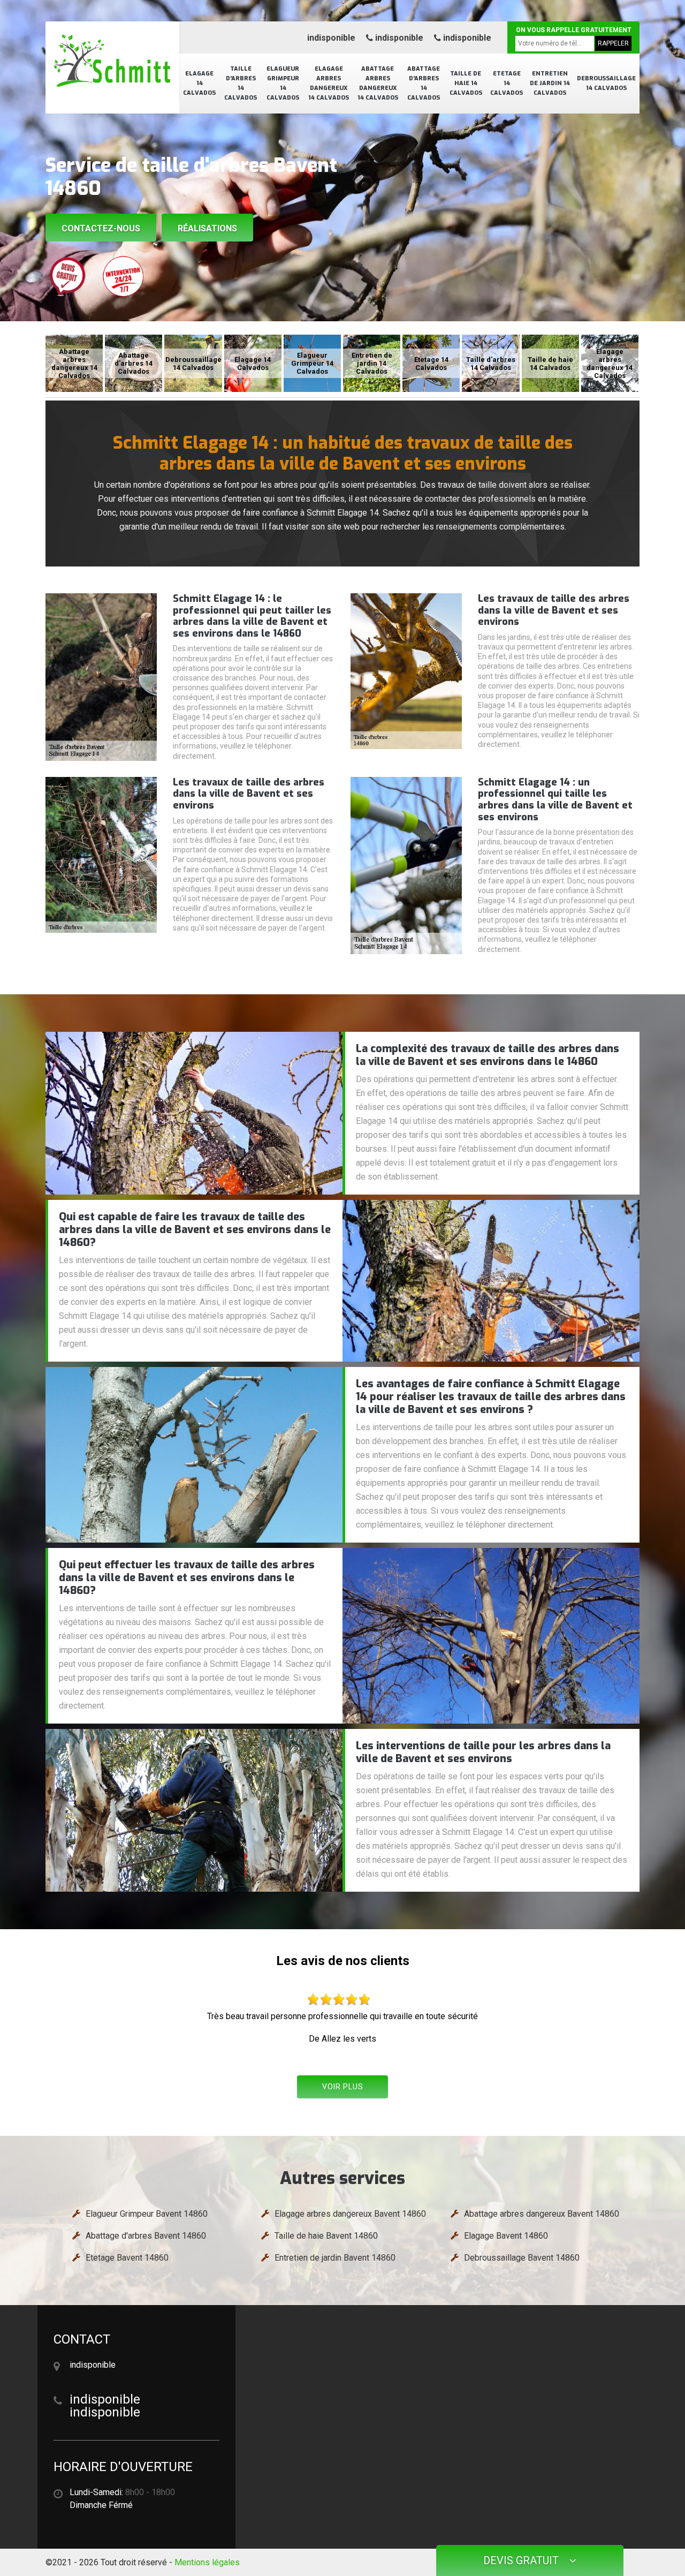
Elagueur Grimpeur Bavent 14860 (147, 2214)
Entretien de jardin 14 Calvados (550, 83)
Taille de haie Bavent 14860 (326, 2236)
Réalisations (207, 228)
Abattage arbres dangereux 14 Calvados (378, 83)
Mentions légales (207, 2562)
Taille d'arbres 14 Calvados (241, 83)
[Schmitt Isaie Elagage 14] (112, 62)
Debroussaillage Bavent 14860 (522, 2258)
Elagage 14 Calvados (199, 83)
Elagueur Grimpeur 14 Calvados (283, 83)
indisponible (331, 38)
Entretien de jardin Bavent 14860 (335, 2258)
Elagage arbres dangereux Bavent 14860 (350, 2214)
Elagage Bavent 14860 (506, 2236)
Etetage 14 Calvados (507, 83)
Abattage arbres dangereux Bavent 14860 (542, 2214)
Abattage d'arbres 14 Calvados (424, 83)
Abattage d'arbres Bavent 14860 (146, 2236)
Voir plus (343, 2087)
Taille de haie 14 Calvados (466, 83)
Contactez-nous (101, 228)
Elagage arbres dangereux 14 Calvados (329, 83)
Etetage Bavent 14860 (127, 2258)
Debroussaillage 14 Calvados (606, 83)
